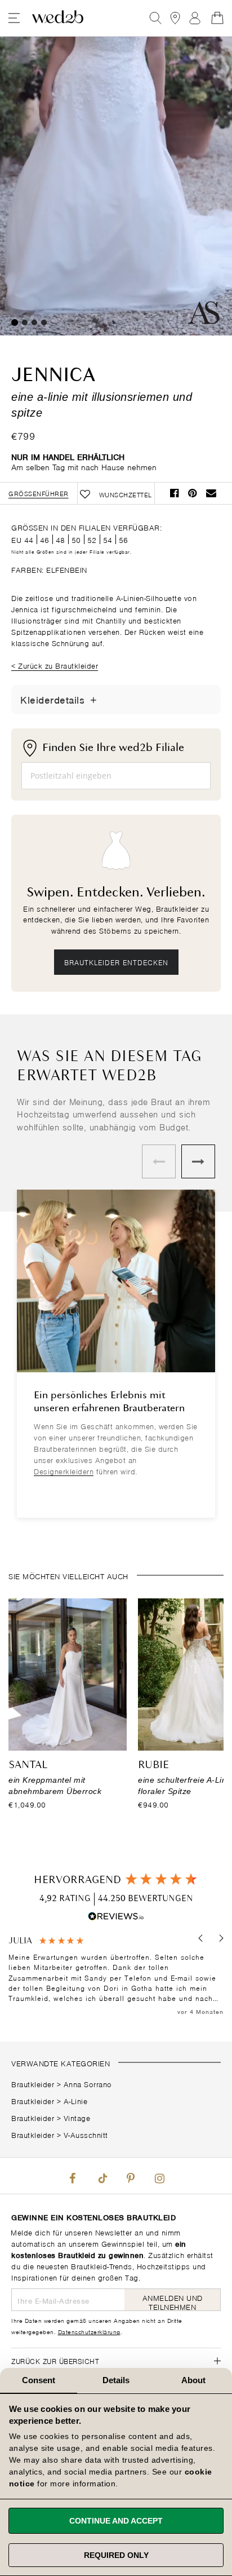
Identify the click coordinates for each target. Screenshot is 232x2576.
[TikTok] (101, 2176)
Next (198, 1161)
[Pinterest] (131, 2176)
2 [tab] (25, 322)
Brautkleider (33, 2084)
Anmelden (195, 18)
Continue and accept (116, 2521)
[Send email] (211, 493)
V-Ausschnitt (86, 2134)
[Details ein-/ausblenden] (93, 700)
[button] (201, 1938)
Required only (116, 2555)
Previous (159, 1161)
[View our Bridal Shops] (175, 18)
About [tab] (194, 2380)
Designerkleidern (64, 1471)
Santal (28, 1765)
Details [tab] (116, 2380)
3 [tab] (34, 322)
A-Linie (76, 2100)
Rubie (153, 1765)
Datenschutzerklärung (89, 2331)
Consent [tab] (39, 2380)
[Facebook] (73, 2176)
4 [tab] (44, 322)
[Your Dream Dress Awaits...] (58, 18)
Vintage (77, 2117)
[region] (116, 1976)
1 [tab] (15, 322)
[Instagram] (159, 2176)
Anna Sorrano (88, 2084)
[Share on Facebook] (175, 493)
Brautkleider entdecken (116, 962)
